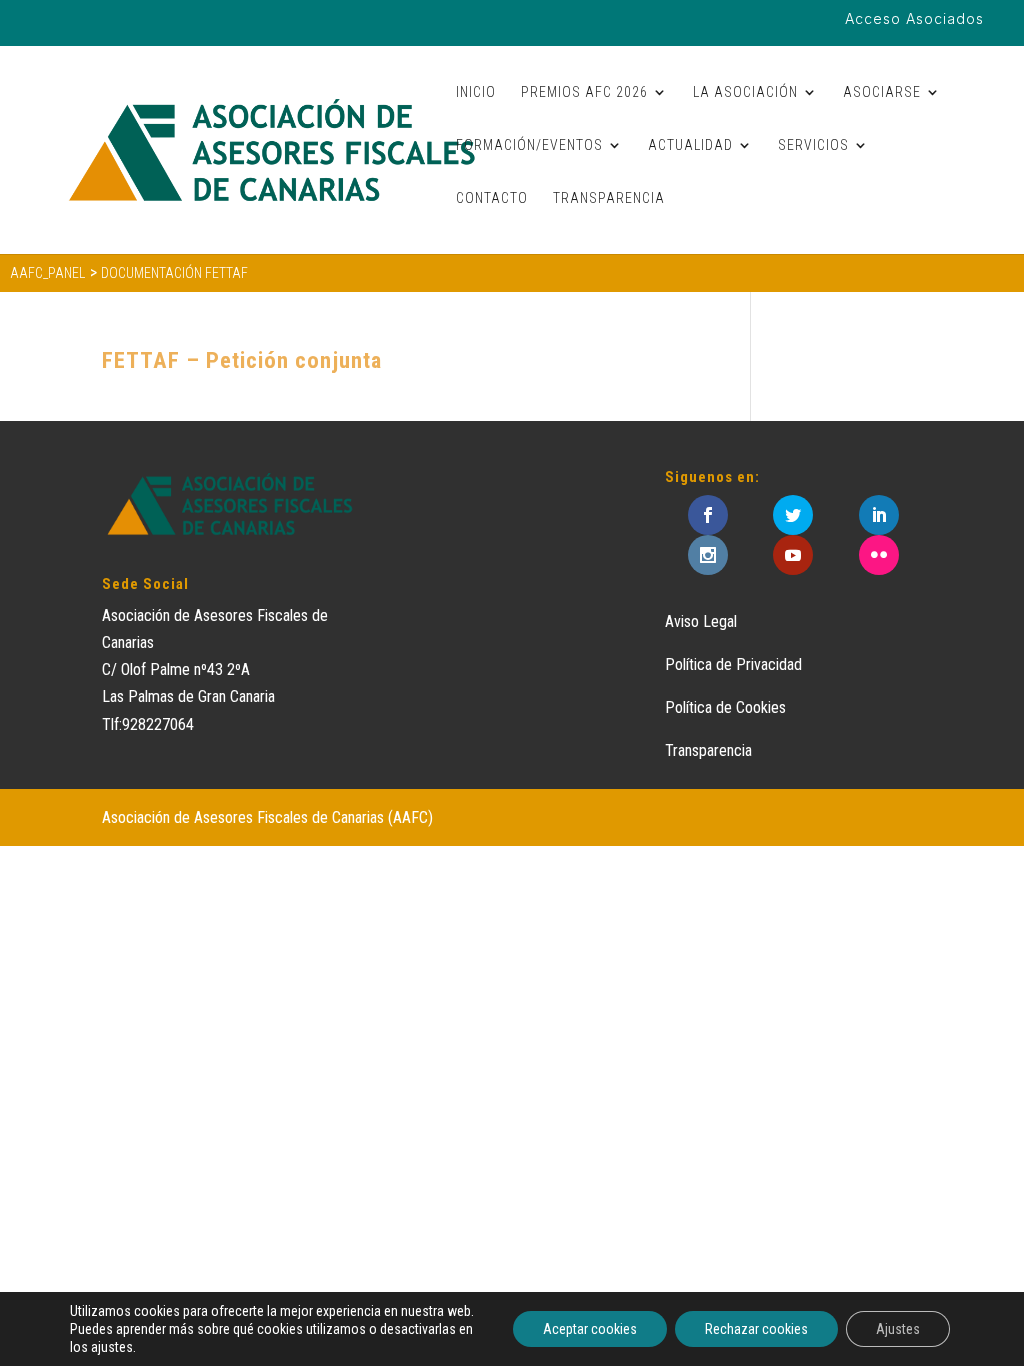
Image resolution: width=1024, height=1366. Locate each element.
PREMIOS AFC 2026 (584, 92)
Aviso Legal (701, 621)
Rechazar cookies (756, 1329)
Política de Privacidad (733, 664)
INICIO (476, 92)
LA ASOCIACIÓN (745, 92)
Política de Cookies (725, 707)
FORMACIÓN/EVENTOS (529, 145)
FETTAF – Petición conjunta (242, 360)
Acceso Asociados (914, 19)
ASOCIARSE (882, 92)
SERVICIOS (813, 145)
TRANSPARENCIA (609, 198)
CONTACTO (492, 198)
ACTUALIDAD (690, 145)
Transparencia (708, 750)
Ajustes (898, 1329)
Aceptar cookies (590, 1329)
